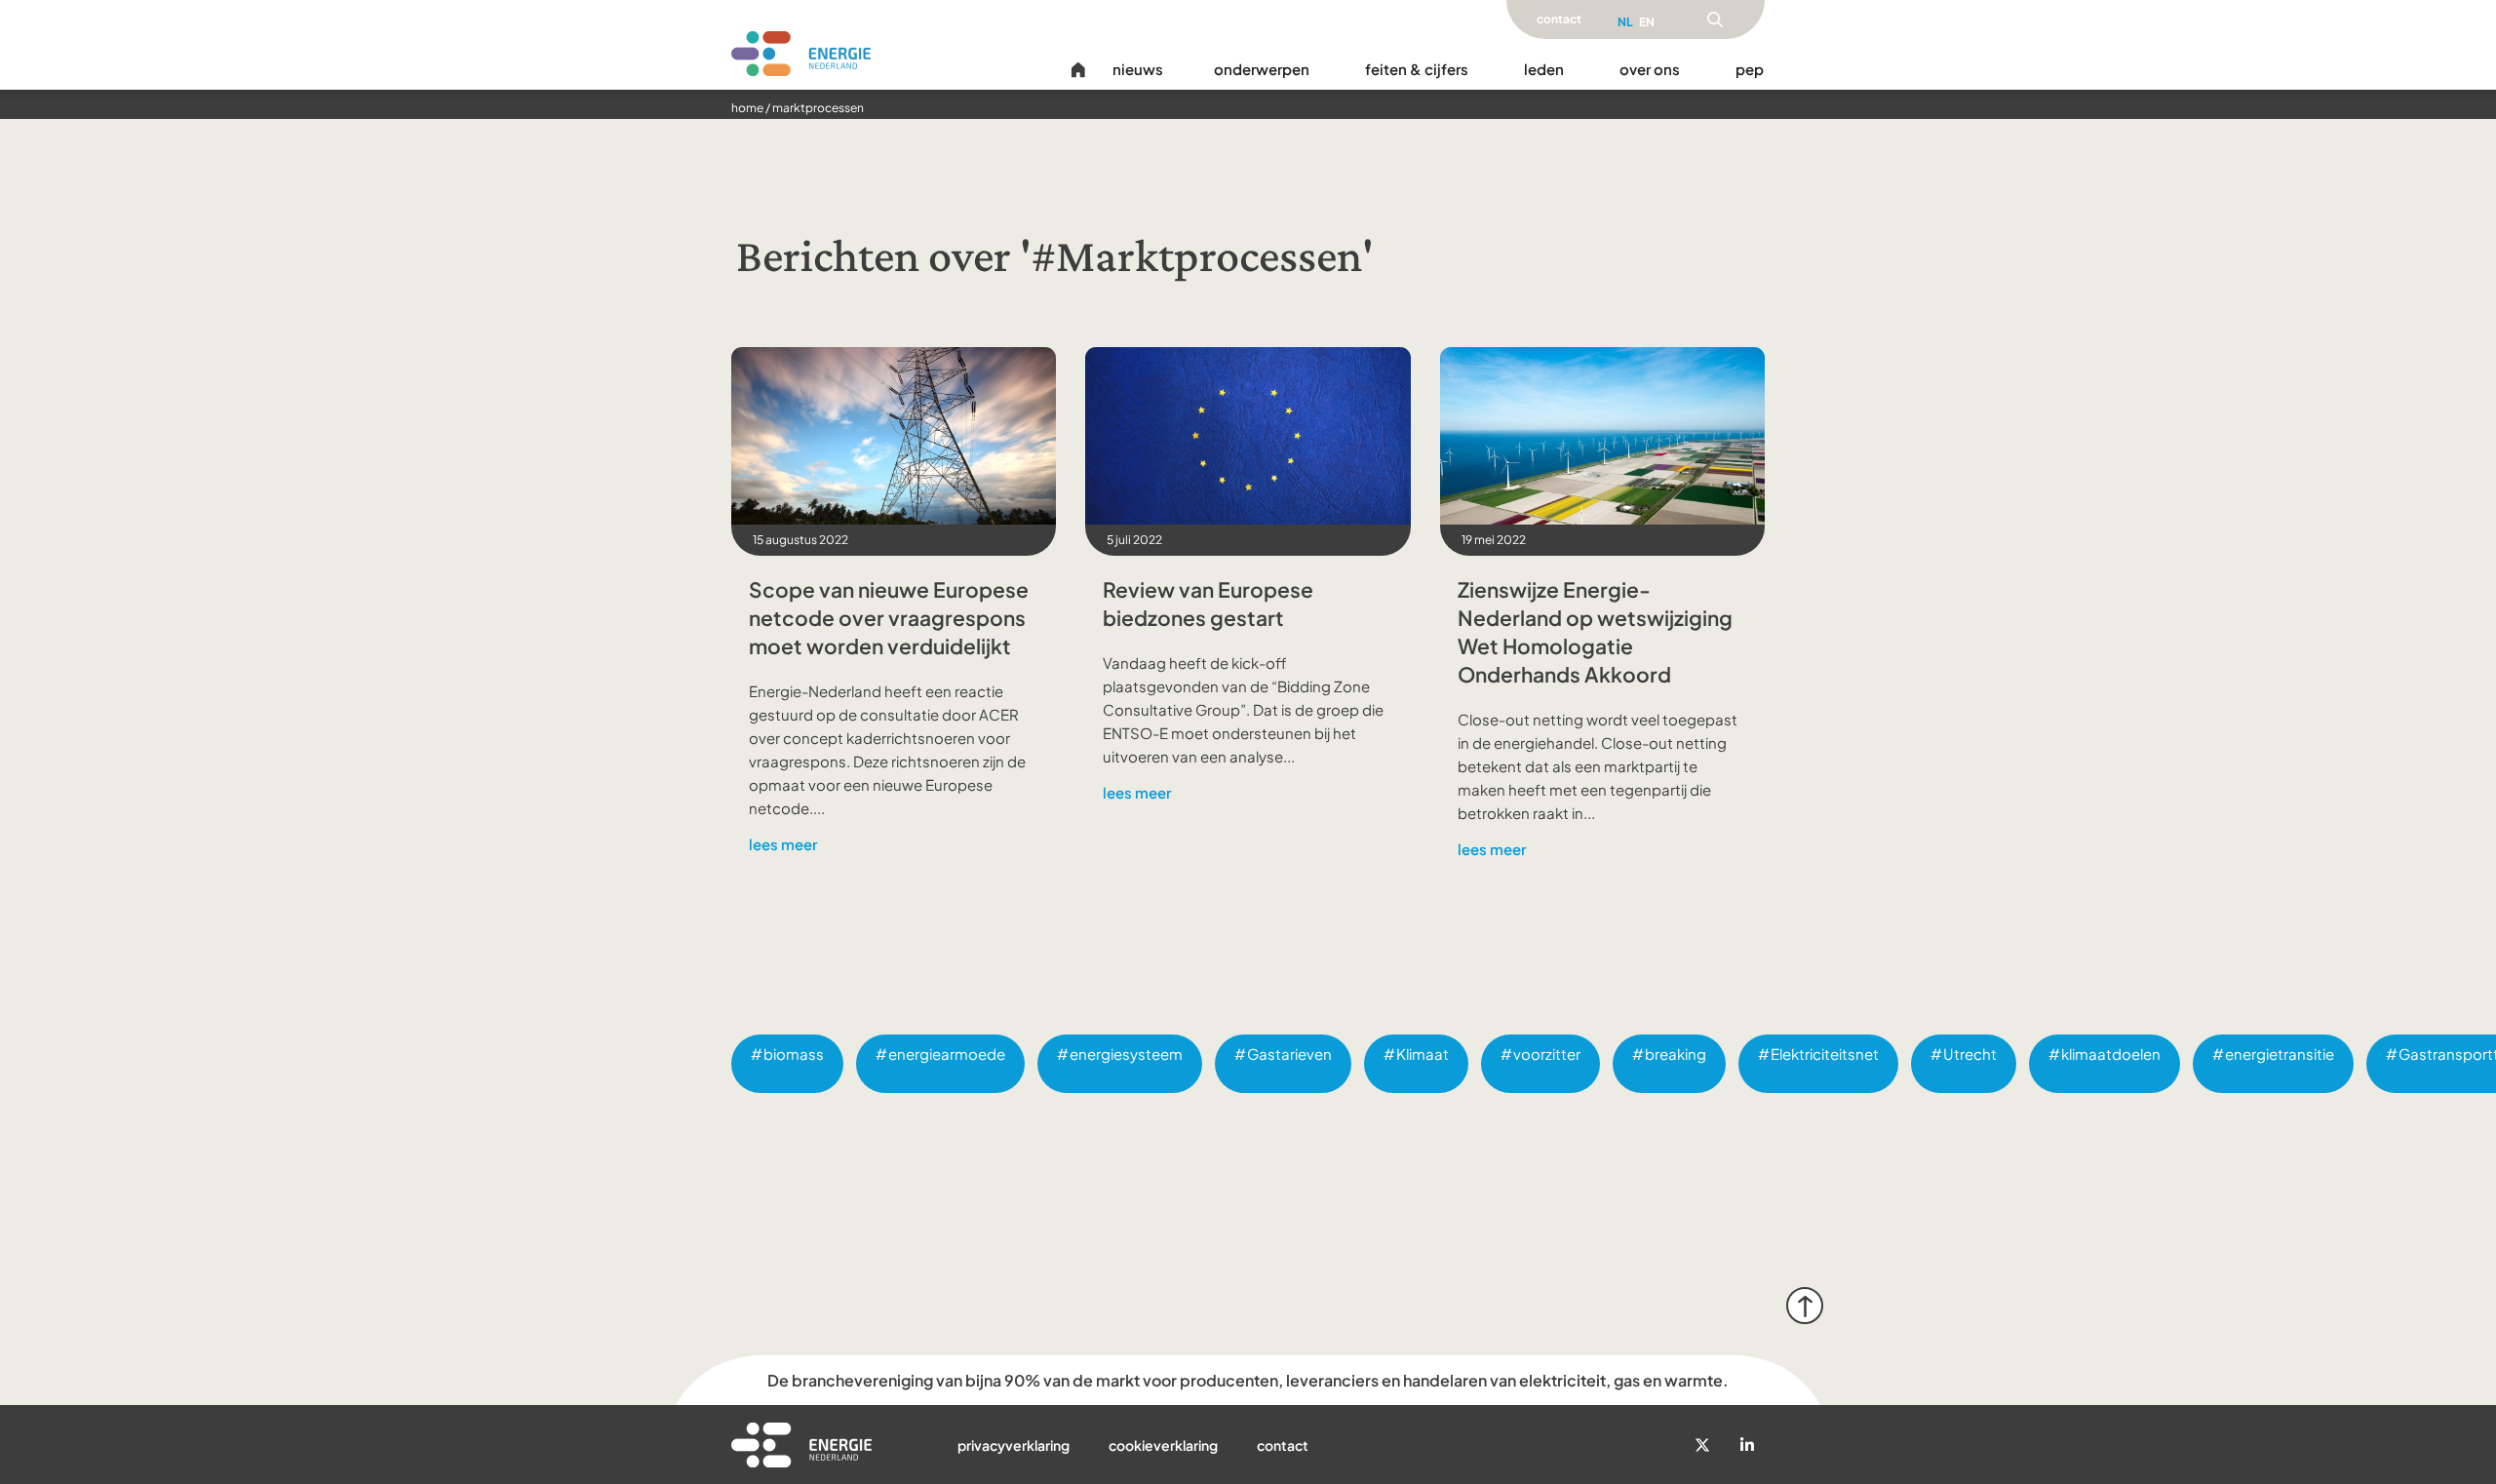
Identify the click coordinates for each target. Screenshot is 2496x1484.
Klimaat (1423, 1054)
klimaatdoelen (2111, 1054)
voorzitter (1547, 1054)
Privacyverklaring (1014, 1445)
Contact (1283, 1445)
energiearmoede (947, 1054)
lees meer (783, 844)
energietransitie (2280, 1054)
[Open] (1715, 20)
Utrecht (1970, 1054)
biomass (794, 1054)
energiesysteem (1126, 1054)
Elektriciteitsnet (1825, 1054)
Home (747, 108)
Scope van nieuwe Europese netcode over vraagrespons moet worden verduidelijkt (889, 618)
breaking (1676, 1054)
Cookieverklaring (1163, 1445)
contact (1559, 19)
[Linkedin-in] (1747, 1445)
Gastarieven (1289, 1054)
